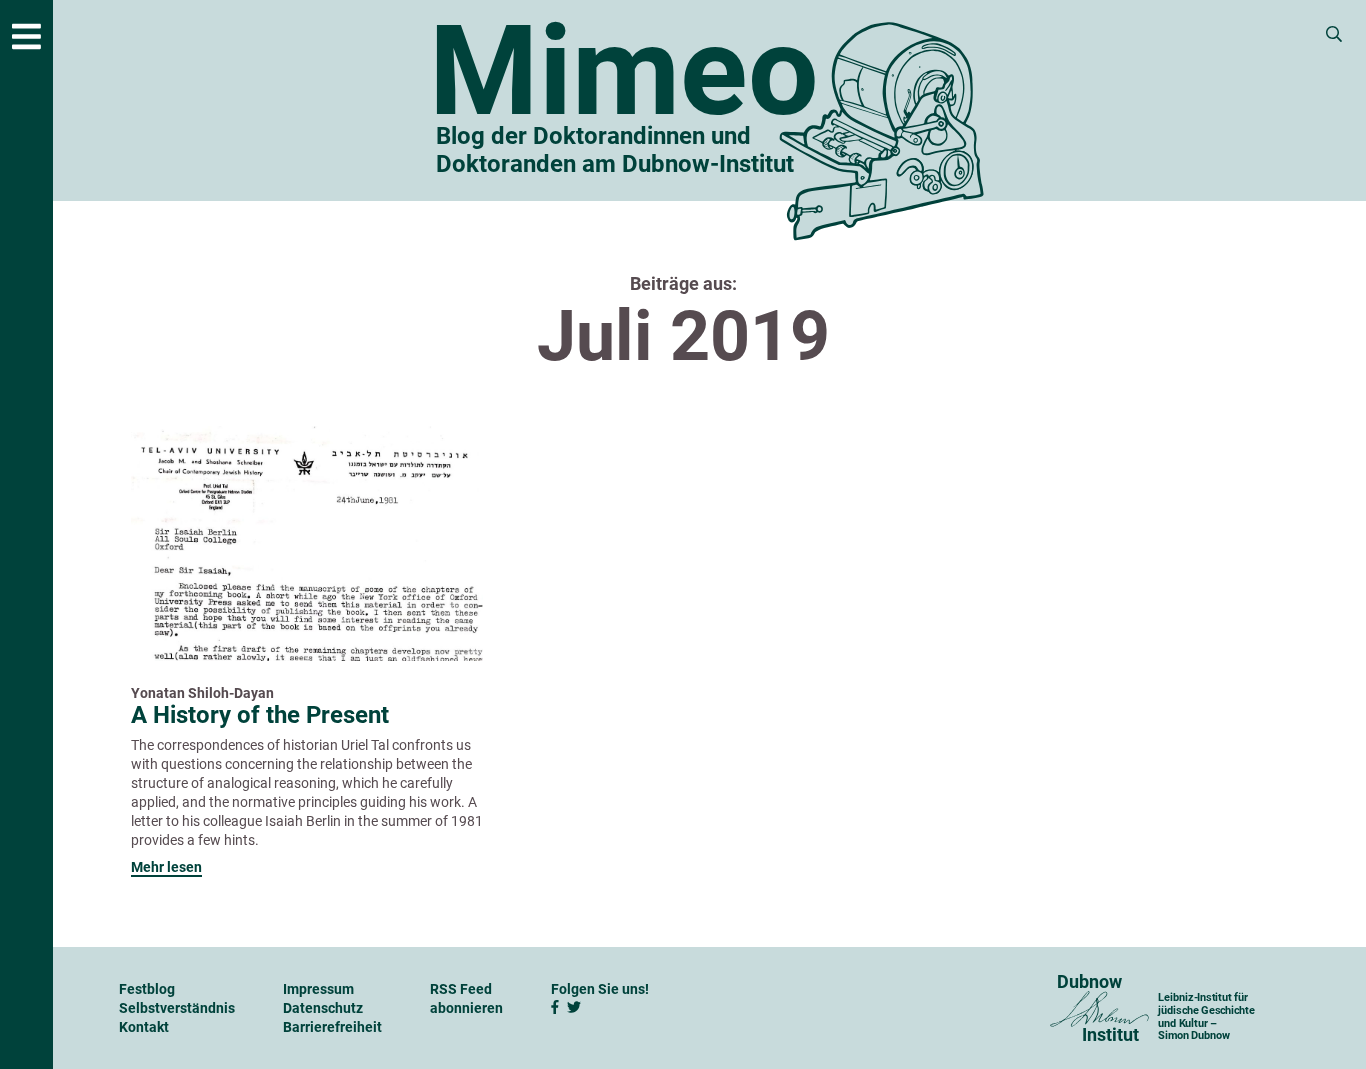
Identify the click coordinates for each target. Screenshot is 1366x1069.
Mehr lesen (166, 867)
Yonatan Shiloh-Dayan (202, 693)
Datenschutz (323, 1008)
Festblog (147, 989)
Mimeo (624, 72)
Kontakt (144, 1027)
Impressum (318, 989)
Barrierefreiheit (332, 1027)
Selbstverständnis (177, 1008)
